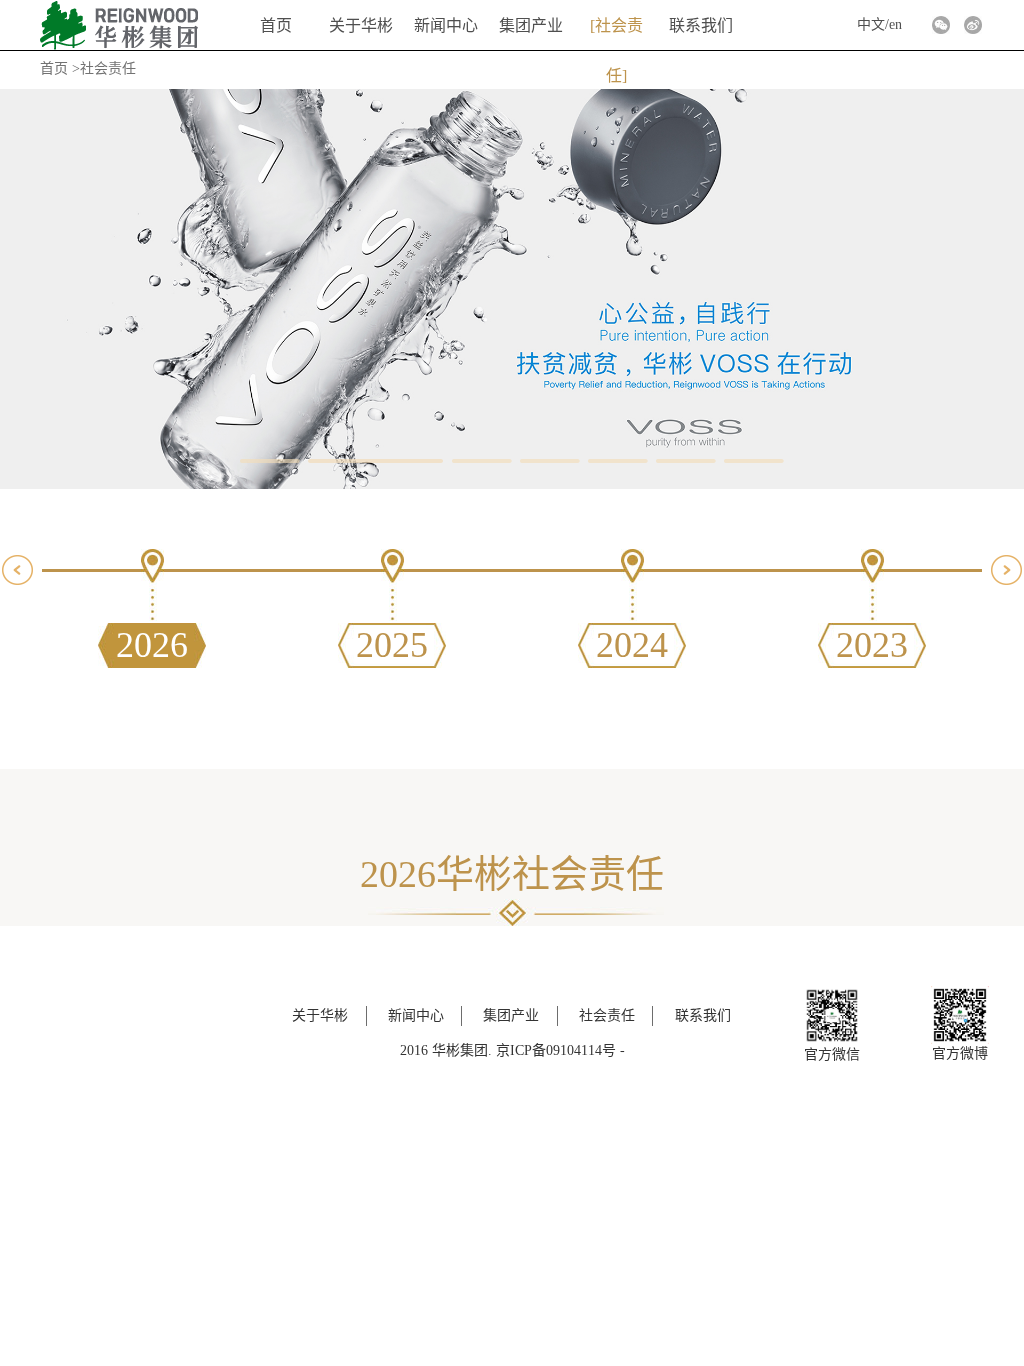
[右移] (1006, 570)
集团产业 (531, 25)
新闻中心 (446, 25)
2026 (152, 645)
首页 (276, 25)
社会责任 (619, 34)
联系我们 (701, 25)
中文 (871, 24)
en (895, 24)
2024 (632, 645)
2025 (392, 645)
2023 (872, 645)
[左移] (17, 570)
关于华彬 (361, 25)
